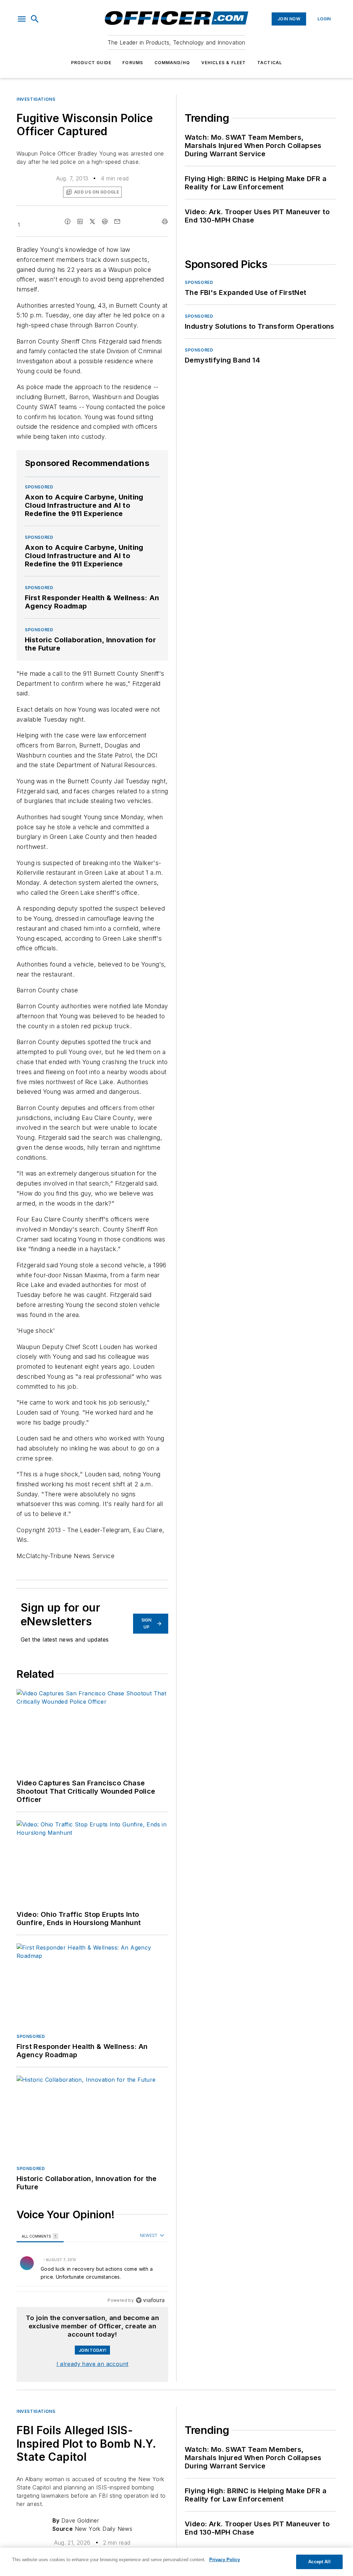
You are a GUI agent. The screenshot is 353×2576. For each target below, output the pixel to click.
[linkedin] (80, 221)
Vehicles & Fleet (224, 63)
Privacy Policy (225, 2560)
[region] (92, 2268)
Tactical (270, 63)
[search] (35, 19)
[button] (22, 19)
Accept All (319, 2562)
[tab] (40, 2236)
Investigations (36, 99)
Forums (133, 63)
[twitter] (92, 221)
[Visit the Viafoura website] (150, 2300)
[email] (117, 221)
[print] (165, 221)
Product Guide (91, 63)
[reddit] (105, 221)
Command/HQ (172, 63)
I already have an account (93, 2364)
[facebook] (68, 221)
